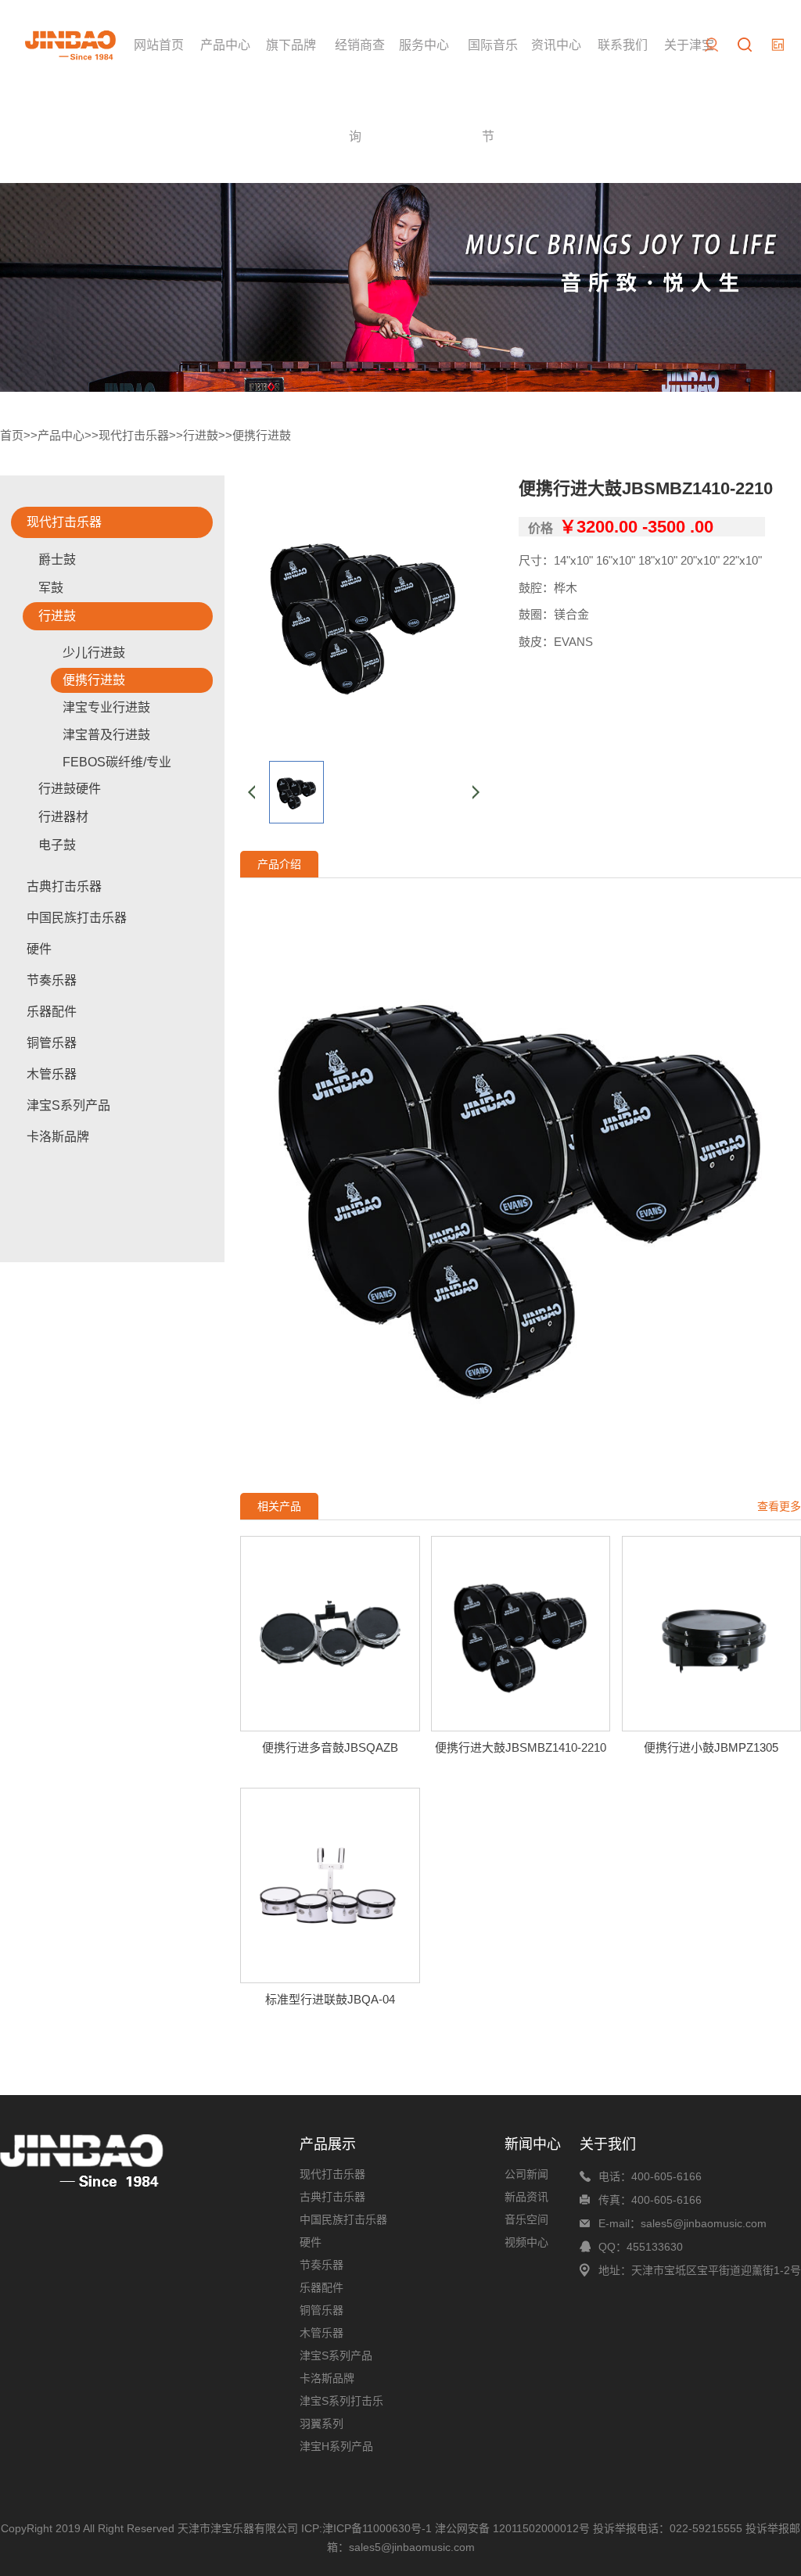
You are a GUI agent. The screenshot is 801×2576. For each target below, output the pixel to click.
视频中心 (526, 2242)
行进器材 (63, 817)
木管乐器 (52, 1074)
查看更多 (779, 1506)
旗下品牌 (291, 45)
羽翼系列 (321, 2424)
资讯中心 (556, 45)
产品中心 (225, 45)
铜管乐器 (52, 1043)
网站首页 (159, 45)
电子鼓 (57, 845)
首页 (12, 435)
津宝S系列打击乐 (341, 2401)
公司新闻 (526, 2174)
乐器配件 (52, 1012)
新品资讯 (526, 2197)
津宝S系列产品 (68, 1105)
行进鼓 (201, 435)
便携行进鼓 (262, 435)
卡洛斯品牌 (58, 1137)
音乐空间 (526, 2219)
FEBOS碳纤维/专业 (117, 762)
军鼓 (51, 588)
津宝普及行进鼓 (106, 735)
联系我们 (623, 45)
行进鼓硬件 (70, 789)
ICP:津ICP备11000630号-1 (366, 2528)
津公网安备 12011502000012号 (512, 2528)
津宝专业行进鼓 (106, 707)
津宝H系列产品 (336, 2446)
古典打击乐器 (64, 886)
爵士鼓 (57, 560)
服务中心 (424, 45)
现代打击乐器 (134, 435)
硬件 (39, 949)
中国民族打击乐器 (77, 918)
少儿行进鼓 (94, 653)
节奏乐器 (52, 980)
